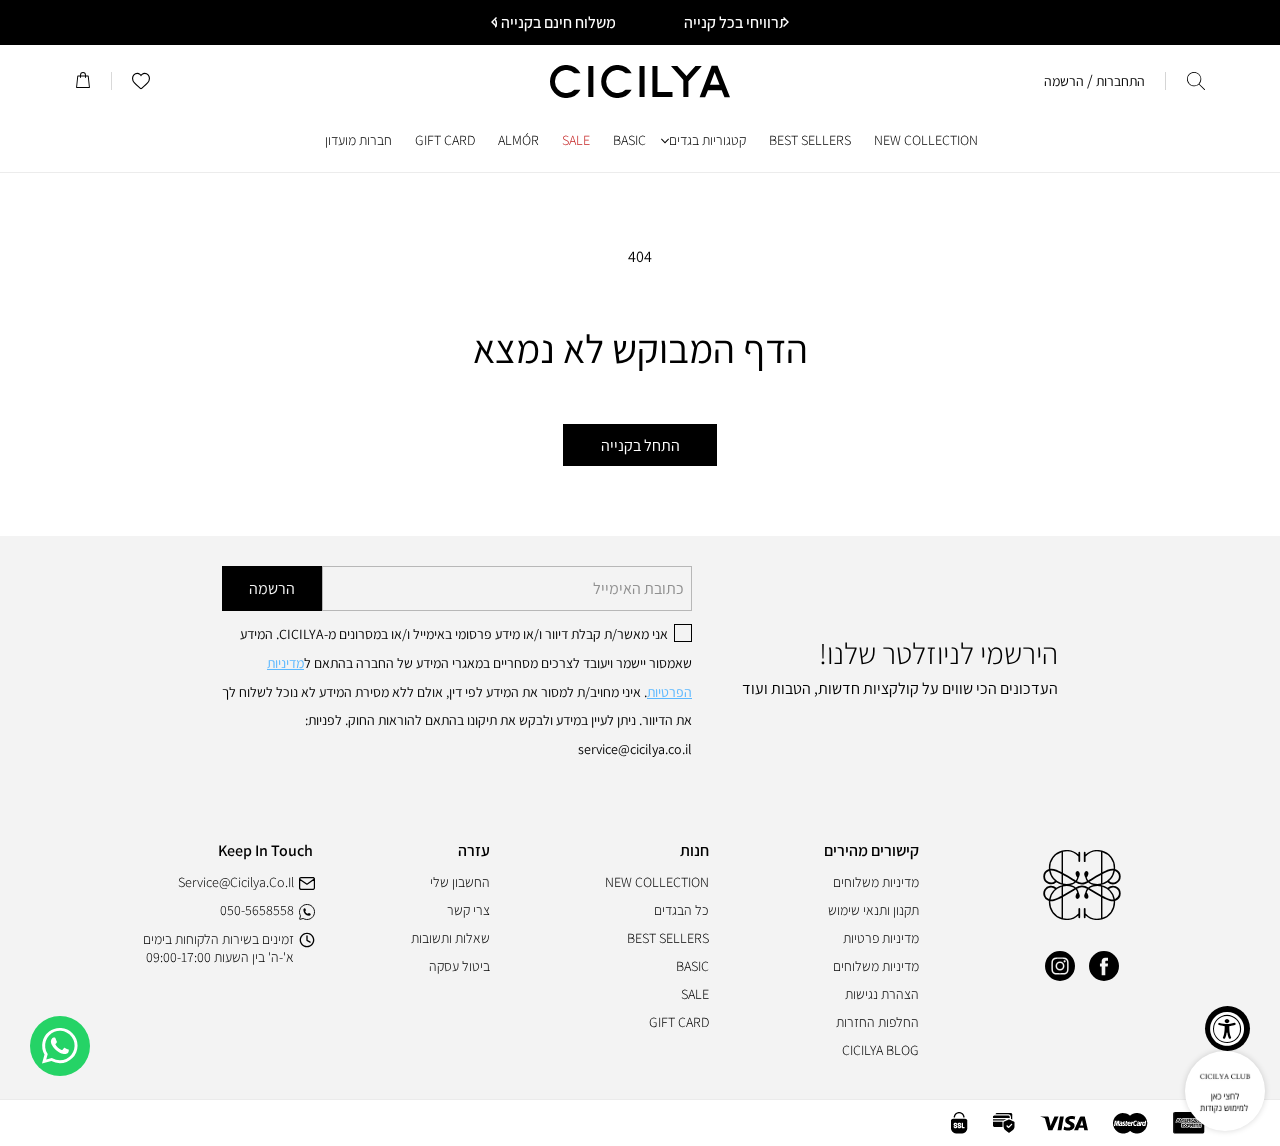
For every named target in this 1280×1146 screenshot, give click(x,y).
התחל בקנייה (640, 445)
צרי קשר (468, 910)
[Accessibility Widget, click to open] (1227, 1028)
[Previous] (785, 22)
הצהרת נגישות (882, 994)
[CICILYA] (1082, 915)
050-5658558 (257, 910)
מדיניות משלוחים (876, 882)
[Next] (495, 22)
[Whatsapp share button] (60, 1046)
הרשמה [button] (1064, 81)
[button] (1196, 81)
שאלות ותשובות (450, 938)
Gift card (679, 1022)
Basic (692, 966)
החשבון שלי (460, 882)
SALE (695, 994)
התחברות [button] (1120, 81)
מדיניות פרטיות (881, 938)
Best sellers (668, 938)
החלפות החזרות (877, 1022)
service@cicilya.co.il (236, 882)
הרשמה (272, 588)
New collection (657, 882)
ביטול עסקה (459, 966)
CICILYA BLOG (880, 1050)
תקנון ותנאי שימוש (873, 910)
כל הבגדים (681, 910)
